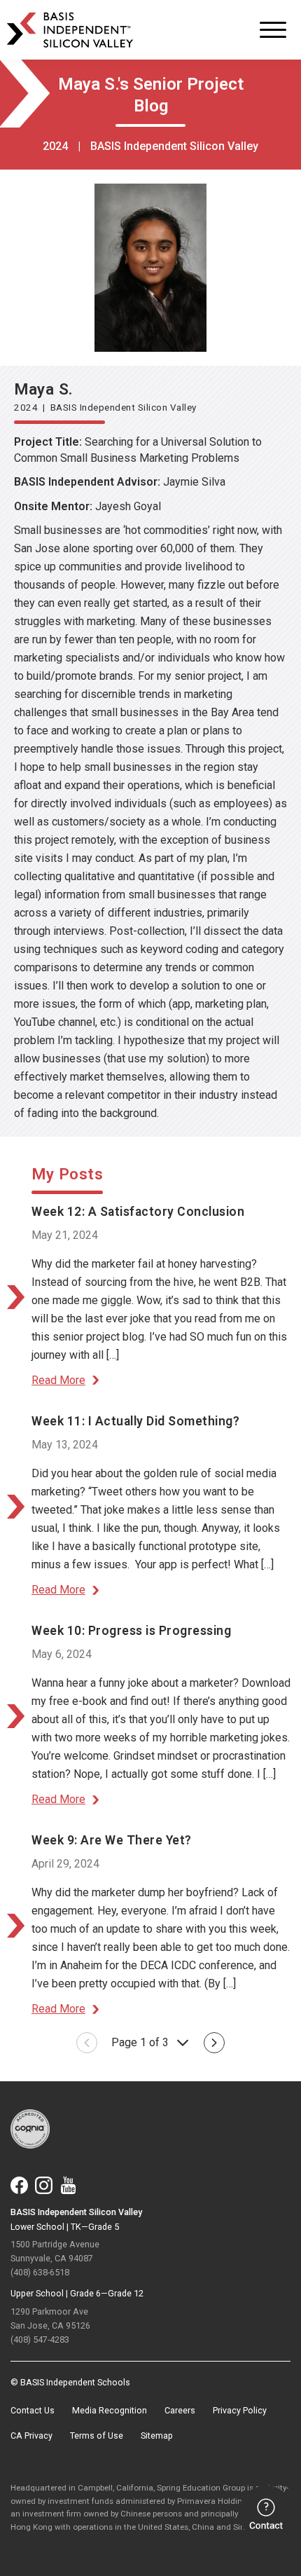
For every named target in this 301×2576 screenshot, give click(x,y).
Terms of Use (97, 2435)
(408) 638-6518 (40, 2272)
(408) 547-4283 (40, 2339)
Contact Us (33, 2410)
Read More (58, 1380)
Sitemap (157, 2435)
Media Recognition (110, 2410)
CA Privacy (31, 2435)
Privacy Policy (240, 2410)
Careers (180, 2410)
